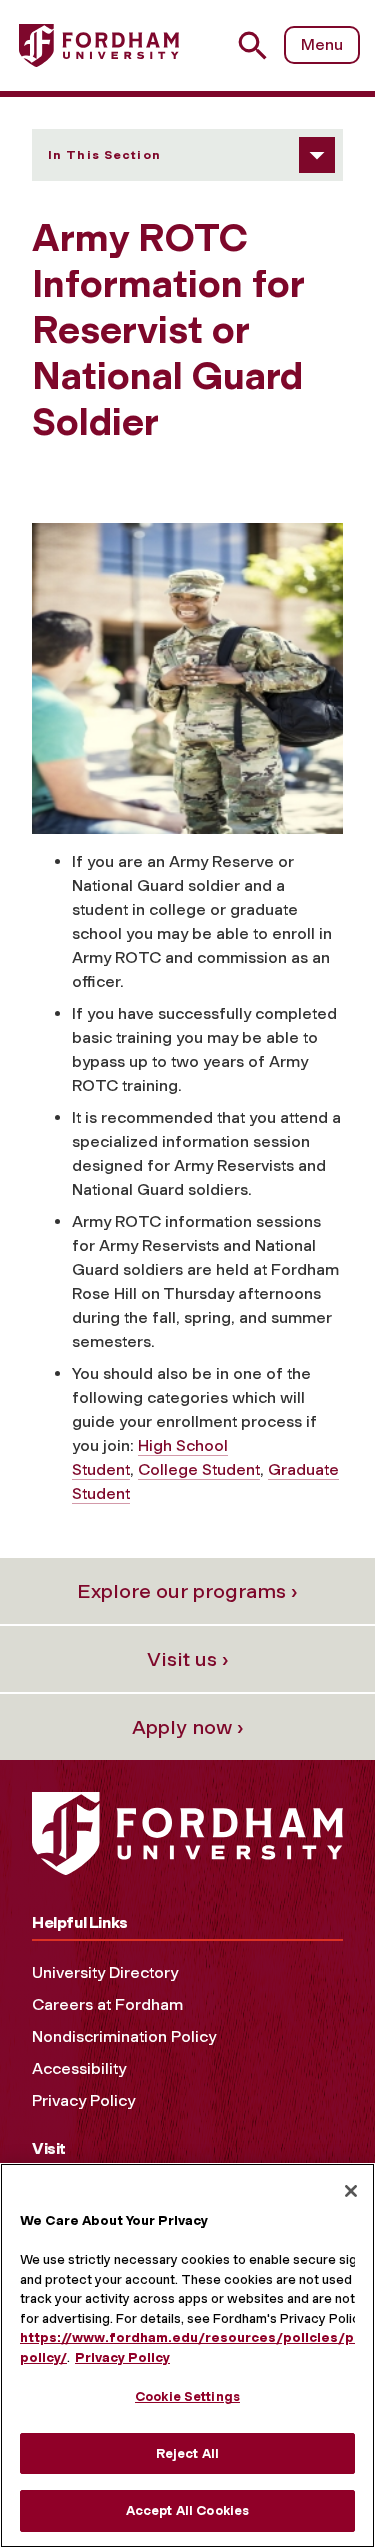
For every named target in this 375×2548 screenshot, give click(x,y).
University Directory (105, 1972)
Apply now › (188, 1727)
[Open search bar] (260, 45)
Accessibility (79, 2068)
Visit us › (188, 1659)
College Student (199, 1469)
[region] (187, 2355)
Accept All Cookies (187, 2510)
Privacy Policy (83, 2100)
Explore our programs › (187, 1591)
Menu (322, 44)
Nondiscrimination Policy (124, 2036)
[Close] (351, 2191)
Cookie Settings (187, 2396)
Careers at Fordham (107, 2004)
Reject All (187, 2453)
